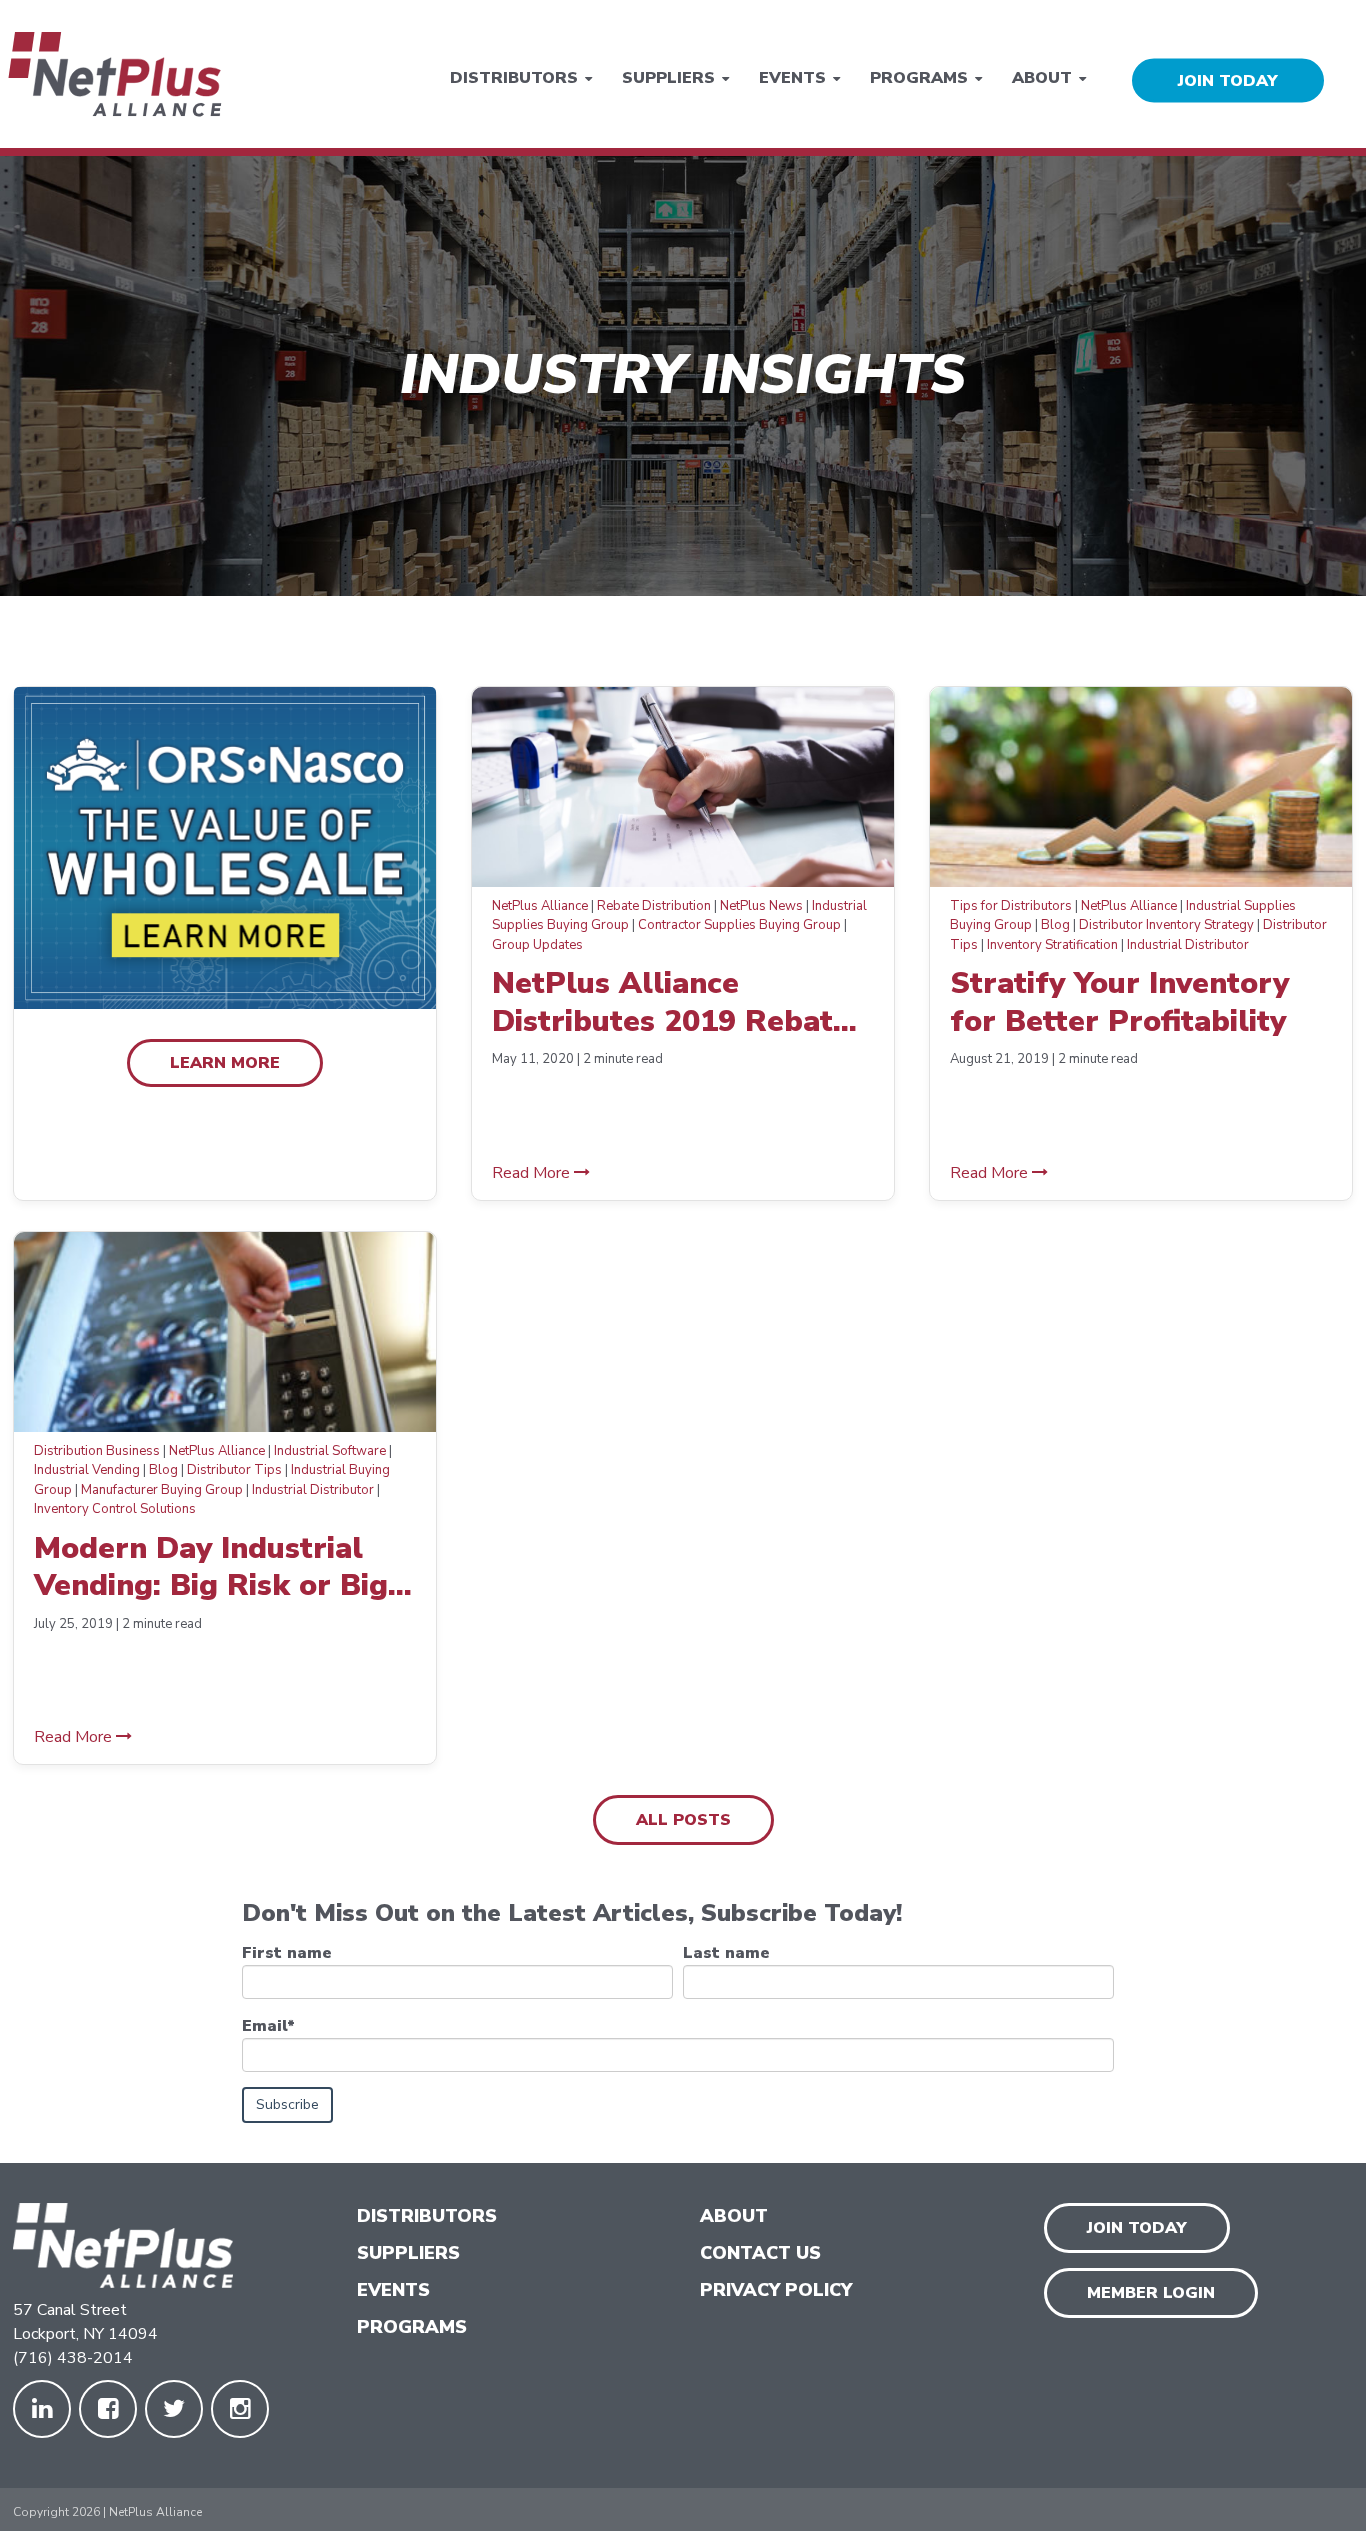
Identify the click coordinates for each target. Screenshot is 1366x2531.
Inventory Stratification (1052, 945)
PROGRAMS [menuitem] (412, 2327)
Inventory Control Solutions (115, 1509)
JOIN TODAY (1228, 80)
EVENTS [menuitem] (393, 2290)
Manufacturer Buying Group (162, 1490)
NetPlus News (761, 906)
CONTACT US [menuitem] (760, 2253)
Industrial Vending (87, 1470)
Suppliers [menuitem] (668, 77)
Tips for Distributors (1011, 906)
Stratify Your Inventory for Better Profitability (1119, 1002)
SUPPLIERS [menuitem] (408, 2253)
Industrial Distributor (1188, 945)
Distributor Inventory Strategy (1166, 925)
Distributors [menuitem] (514, 77)
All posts (683, 1820)
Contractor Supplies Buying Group (739, 925)
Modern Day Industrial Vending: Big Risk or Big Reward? (211, 1567)
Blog (1055, 925)
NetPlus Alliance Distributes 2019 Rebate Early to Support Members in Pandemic (671, 1002)
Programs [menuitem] (919, 77)
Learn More (225, 1063)
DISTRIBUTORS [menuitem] (427, 2216)
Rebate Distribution (654, 906)
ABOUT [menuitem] (734, 2216)
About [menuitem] (1042, 77)
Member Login (1151, 2293)
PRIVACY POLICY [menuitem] (776, 2290)
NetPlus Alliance (540, 906)
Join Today (1137, 2228)
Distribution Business (97, 1451)
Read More (533, 1173)
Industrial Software (330, 1451)
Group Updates (537, 945)
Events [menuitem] (792, 77)
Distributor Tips (234, 1470)
